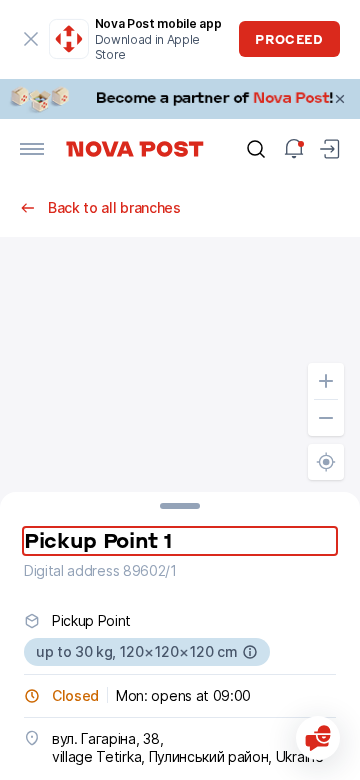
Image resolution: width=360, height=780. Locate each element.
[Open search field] (256, 149)
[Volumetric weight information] (250, 652)
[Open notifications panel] (294, 149)
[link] (180, 99)
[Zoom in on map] (326, 381)
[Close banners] (340, 99)
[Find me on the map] (326, 462)
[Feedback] (318, 738)
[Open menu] (32, 149)
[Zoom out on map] (326, 418)
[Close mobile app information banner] (31, 39)
